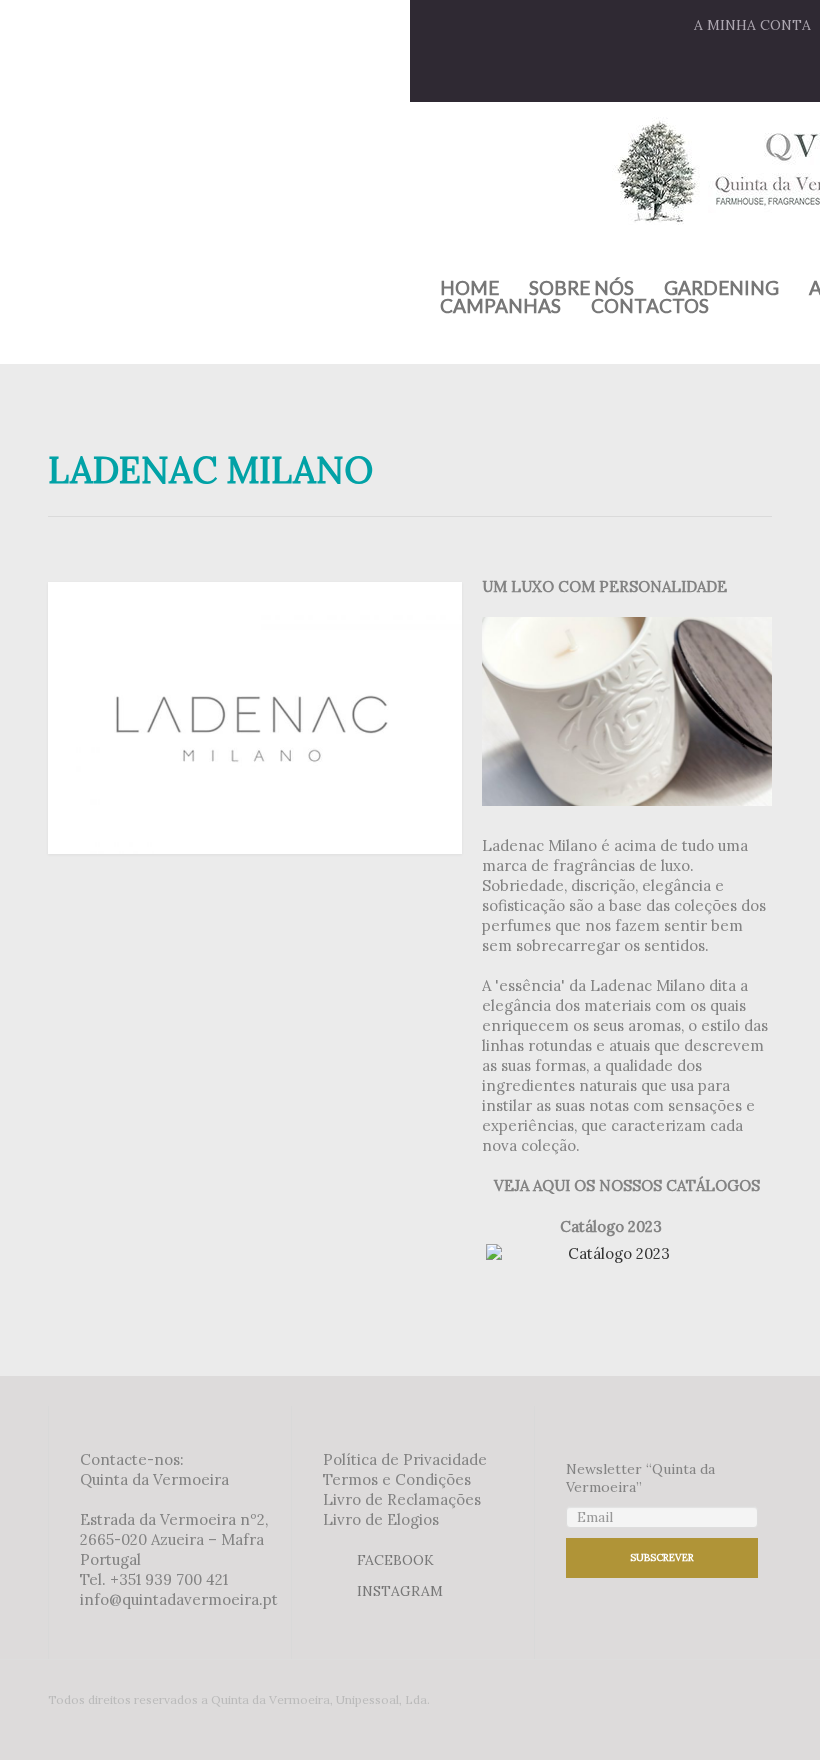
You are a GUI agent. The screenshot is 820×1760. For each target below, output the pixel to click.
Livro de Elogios (381, 1519)
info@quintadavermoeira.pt (179, 1599)
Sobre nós (581, 288)
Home (469, 288)
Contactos (650, 306)
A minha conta (752, 25)
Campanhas (500, 306)
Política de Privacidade (405, 1459)
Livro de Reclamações (402, 1499)
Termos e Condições (397, 1479)
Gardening (721, 288)
